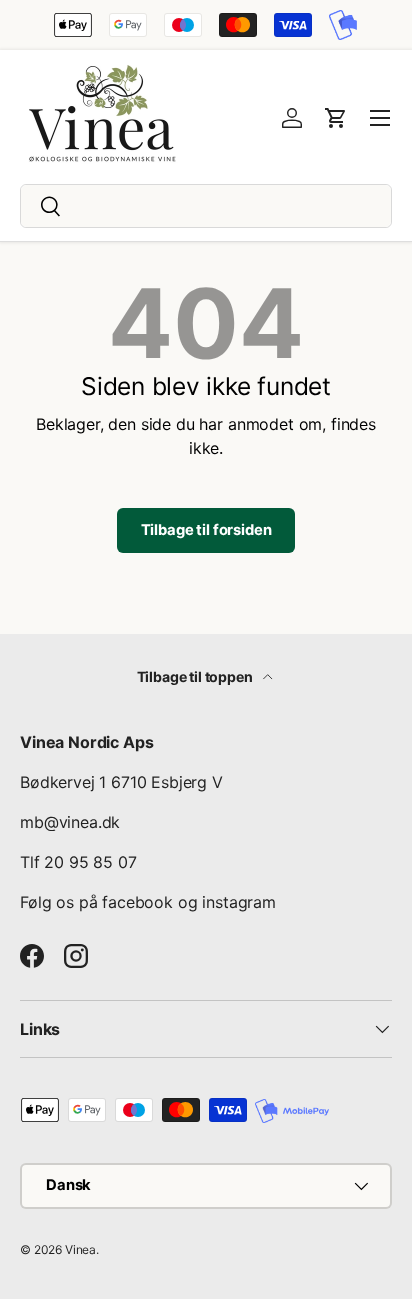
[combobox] (206, 206)
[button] (336, 118)
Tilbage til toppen (196, 676)
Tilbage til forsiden (206, 530)
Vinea (80, 1249)
